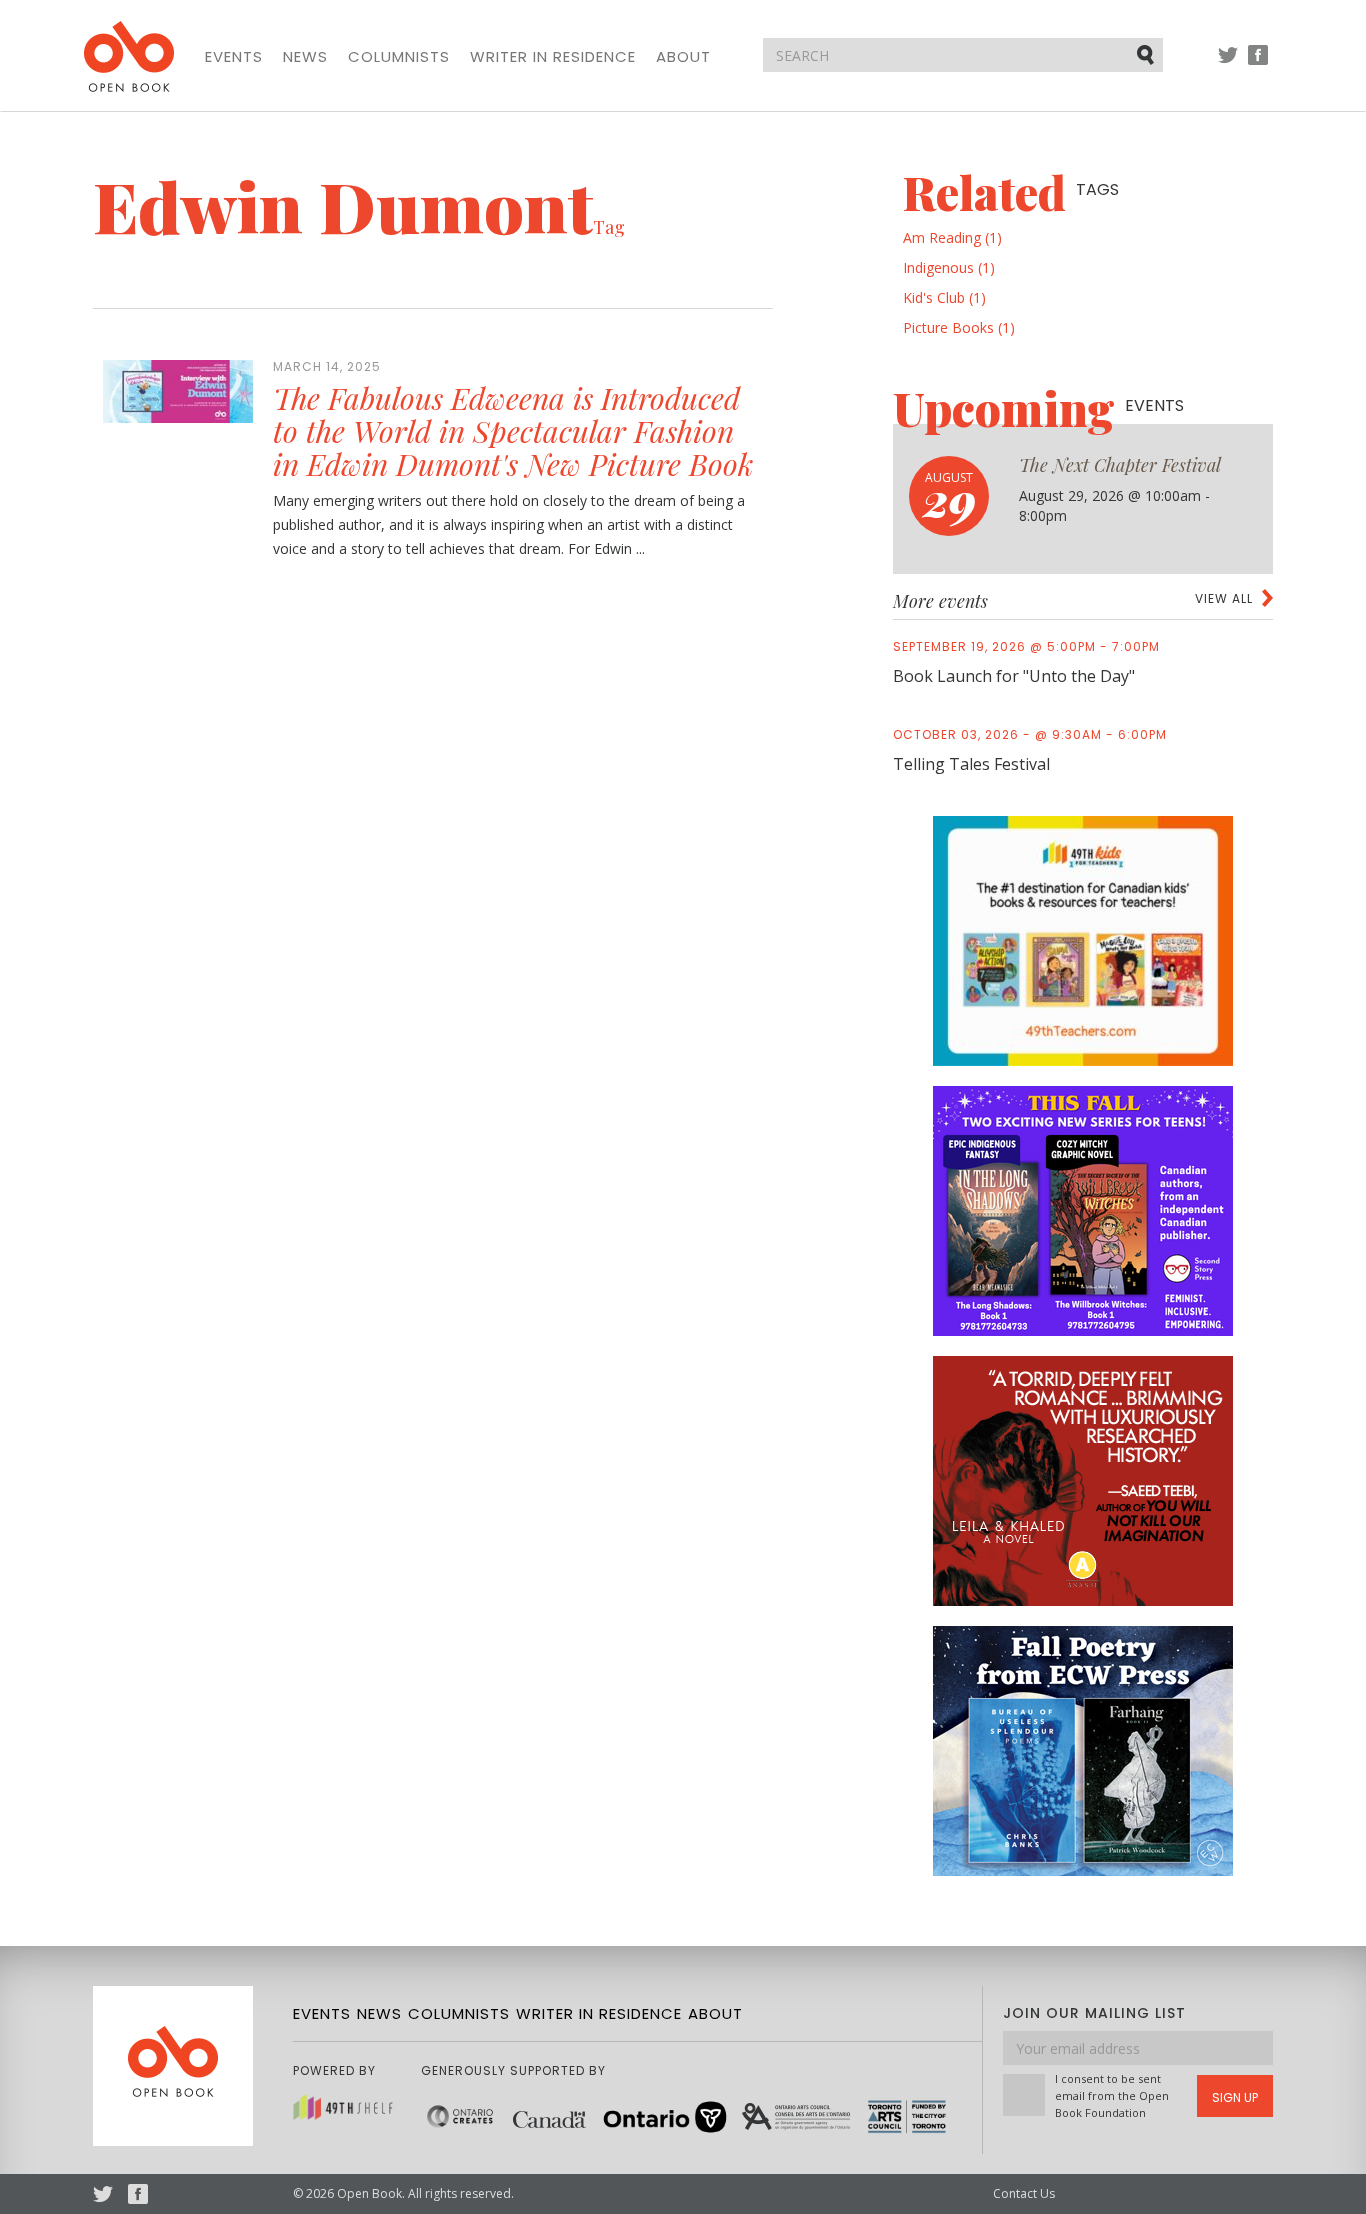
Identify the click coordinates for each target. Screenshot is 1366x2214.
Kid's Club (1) (944, 297)
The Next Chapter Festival (1120, 465)
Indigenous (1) (949, 267)
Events (234, 57)
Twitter (1228, 64)
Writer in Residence (553, 57)
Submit (1147, 54)
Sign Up (1235, 2097)
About (683, 57)
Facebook (1258, 64)
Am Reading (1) (952, 237)
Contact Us (1024, 2193)
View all (1224, 598)
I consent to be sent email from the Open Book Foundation (1112, 2095)
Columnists (399, 57)
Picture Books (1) (959, 327)
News (305, 57)
